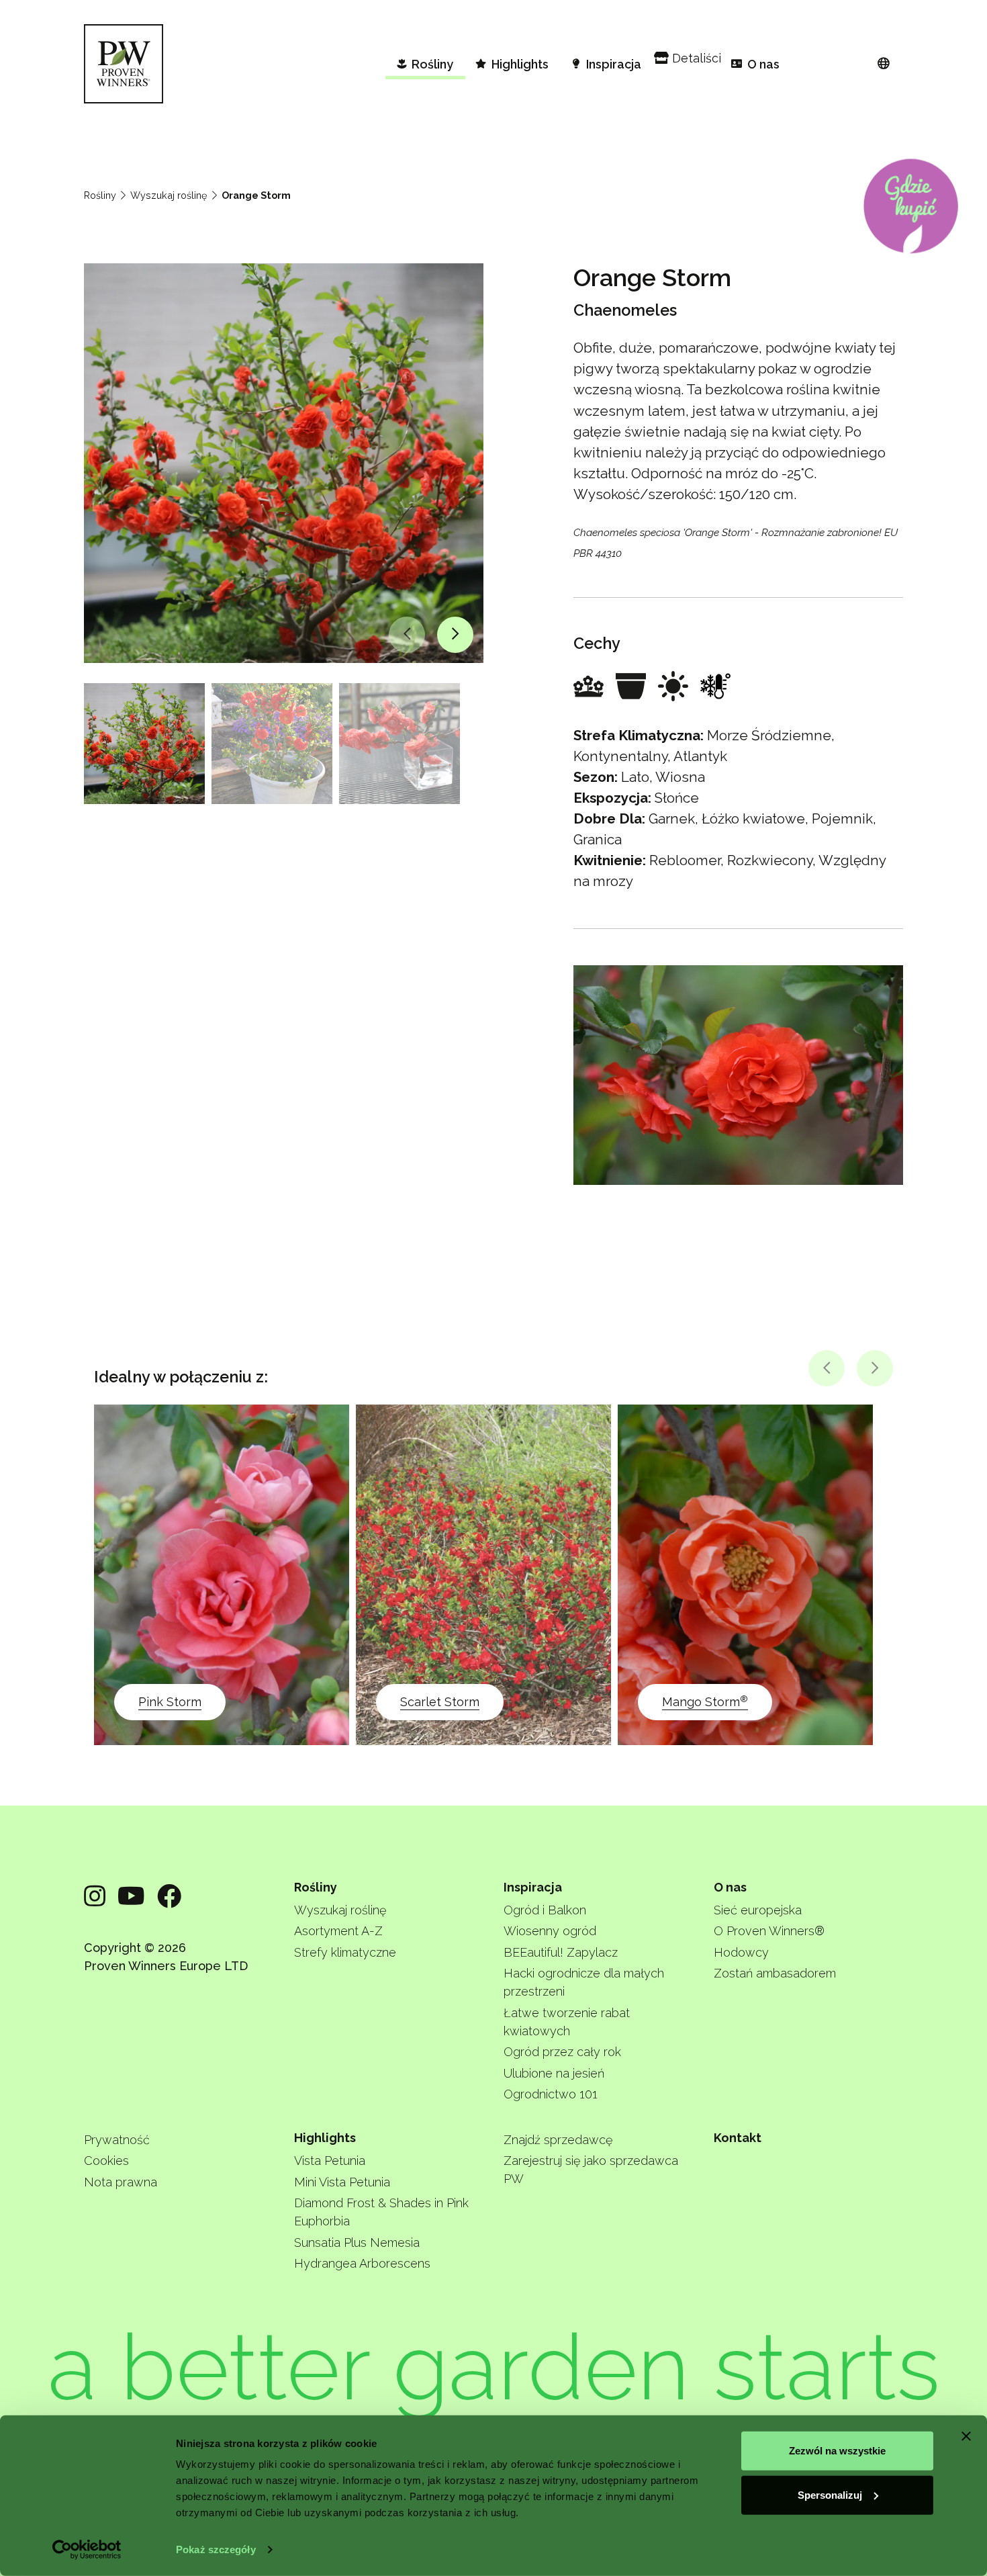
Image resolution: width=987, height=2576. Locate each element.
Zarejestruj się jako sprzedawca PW (591, 2170)
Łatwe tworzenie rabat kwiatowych (567, 2022)
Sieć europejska (758, 1910)
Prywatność (117, 2140)
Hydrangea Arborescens (362, 2263)
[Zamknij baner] (966, 2436)
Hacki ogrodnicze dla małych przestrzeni (584, 1982)
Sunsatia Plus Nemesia (357, 2242)
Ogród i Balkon (545, 1910)
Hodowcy (741, 1952)
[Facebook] (169, 1896)
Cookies (106, 2161)
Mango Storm (705, 1701)
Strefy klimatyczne (345, 1952)
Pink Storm (170, 1702)
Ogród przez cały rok (562, 2052)
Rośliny (100, 195)
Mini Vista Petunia (342, 2182)
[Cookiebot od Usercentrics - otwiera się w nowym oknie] (87, 2550)
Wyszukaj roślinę (169, 195)
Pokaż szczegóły (216, 2549)
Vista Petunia (330, 2161)
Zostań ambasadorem (775, 1973)
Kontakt (738, 2138)
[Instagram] (95, 1896)
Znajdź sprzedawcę (558, 2140)
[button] (407, 635)
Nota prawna (121, 2182)
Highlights (325, 2138)
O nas (730, 1887)
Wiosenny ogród (550, 1931)
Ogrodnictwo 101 (551, 2094)
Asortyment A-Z (338, 1931)
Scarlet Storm (440, 1702)
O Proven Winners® (769, 1931)
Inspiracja (533, 1887)
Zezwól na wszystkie (837, 2451)
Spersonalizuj (830, 2494)
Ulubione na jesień (554, 2073)
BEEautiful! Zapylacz (561, 1952)
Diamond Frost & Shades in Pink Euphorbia (381, 2212)
